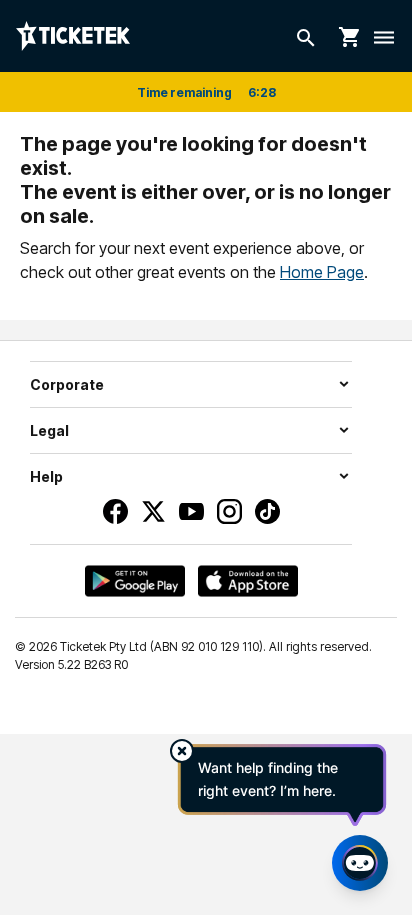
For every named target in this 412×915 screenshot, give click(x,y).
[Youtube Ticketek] (191, 511)
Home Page (322, 272)
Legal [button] (49, 430)
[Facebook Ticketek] (115, 511)
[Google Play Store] (135, 581)
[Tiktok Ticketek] (267, 511)
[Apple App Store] (248, 581)
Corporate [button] (67, 384)
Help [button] (46, 476)
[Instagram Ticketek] (229, 511)
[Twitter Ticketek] (153, 511)
